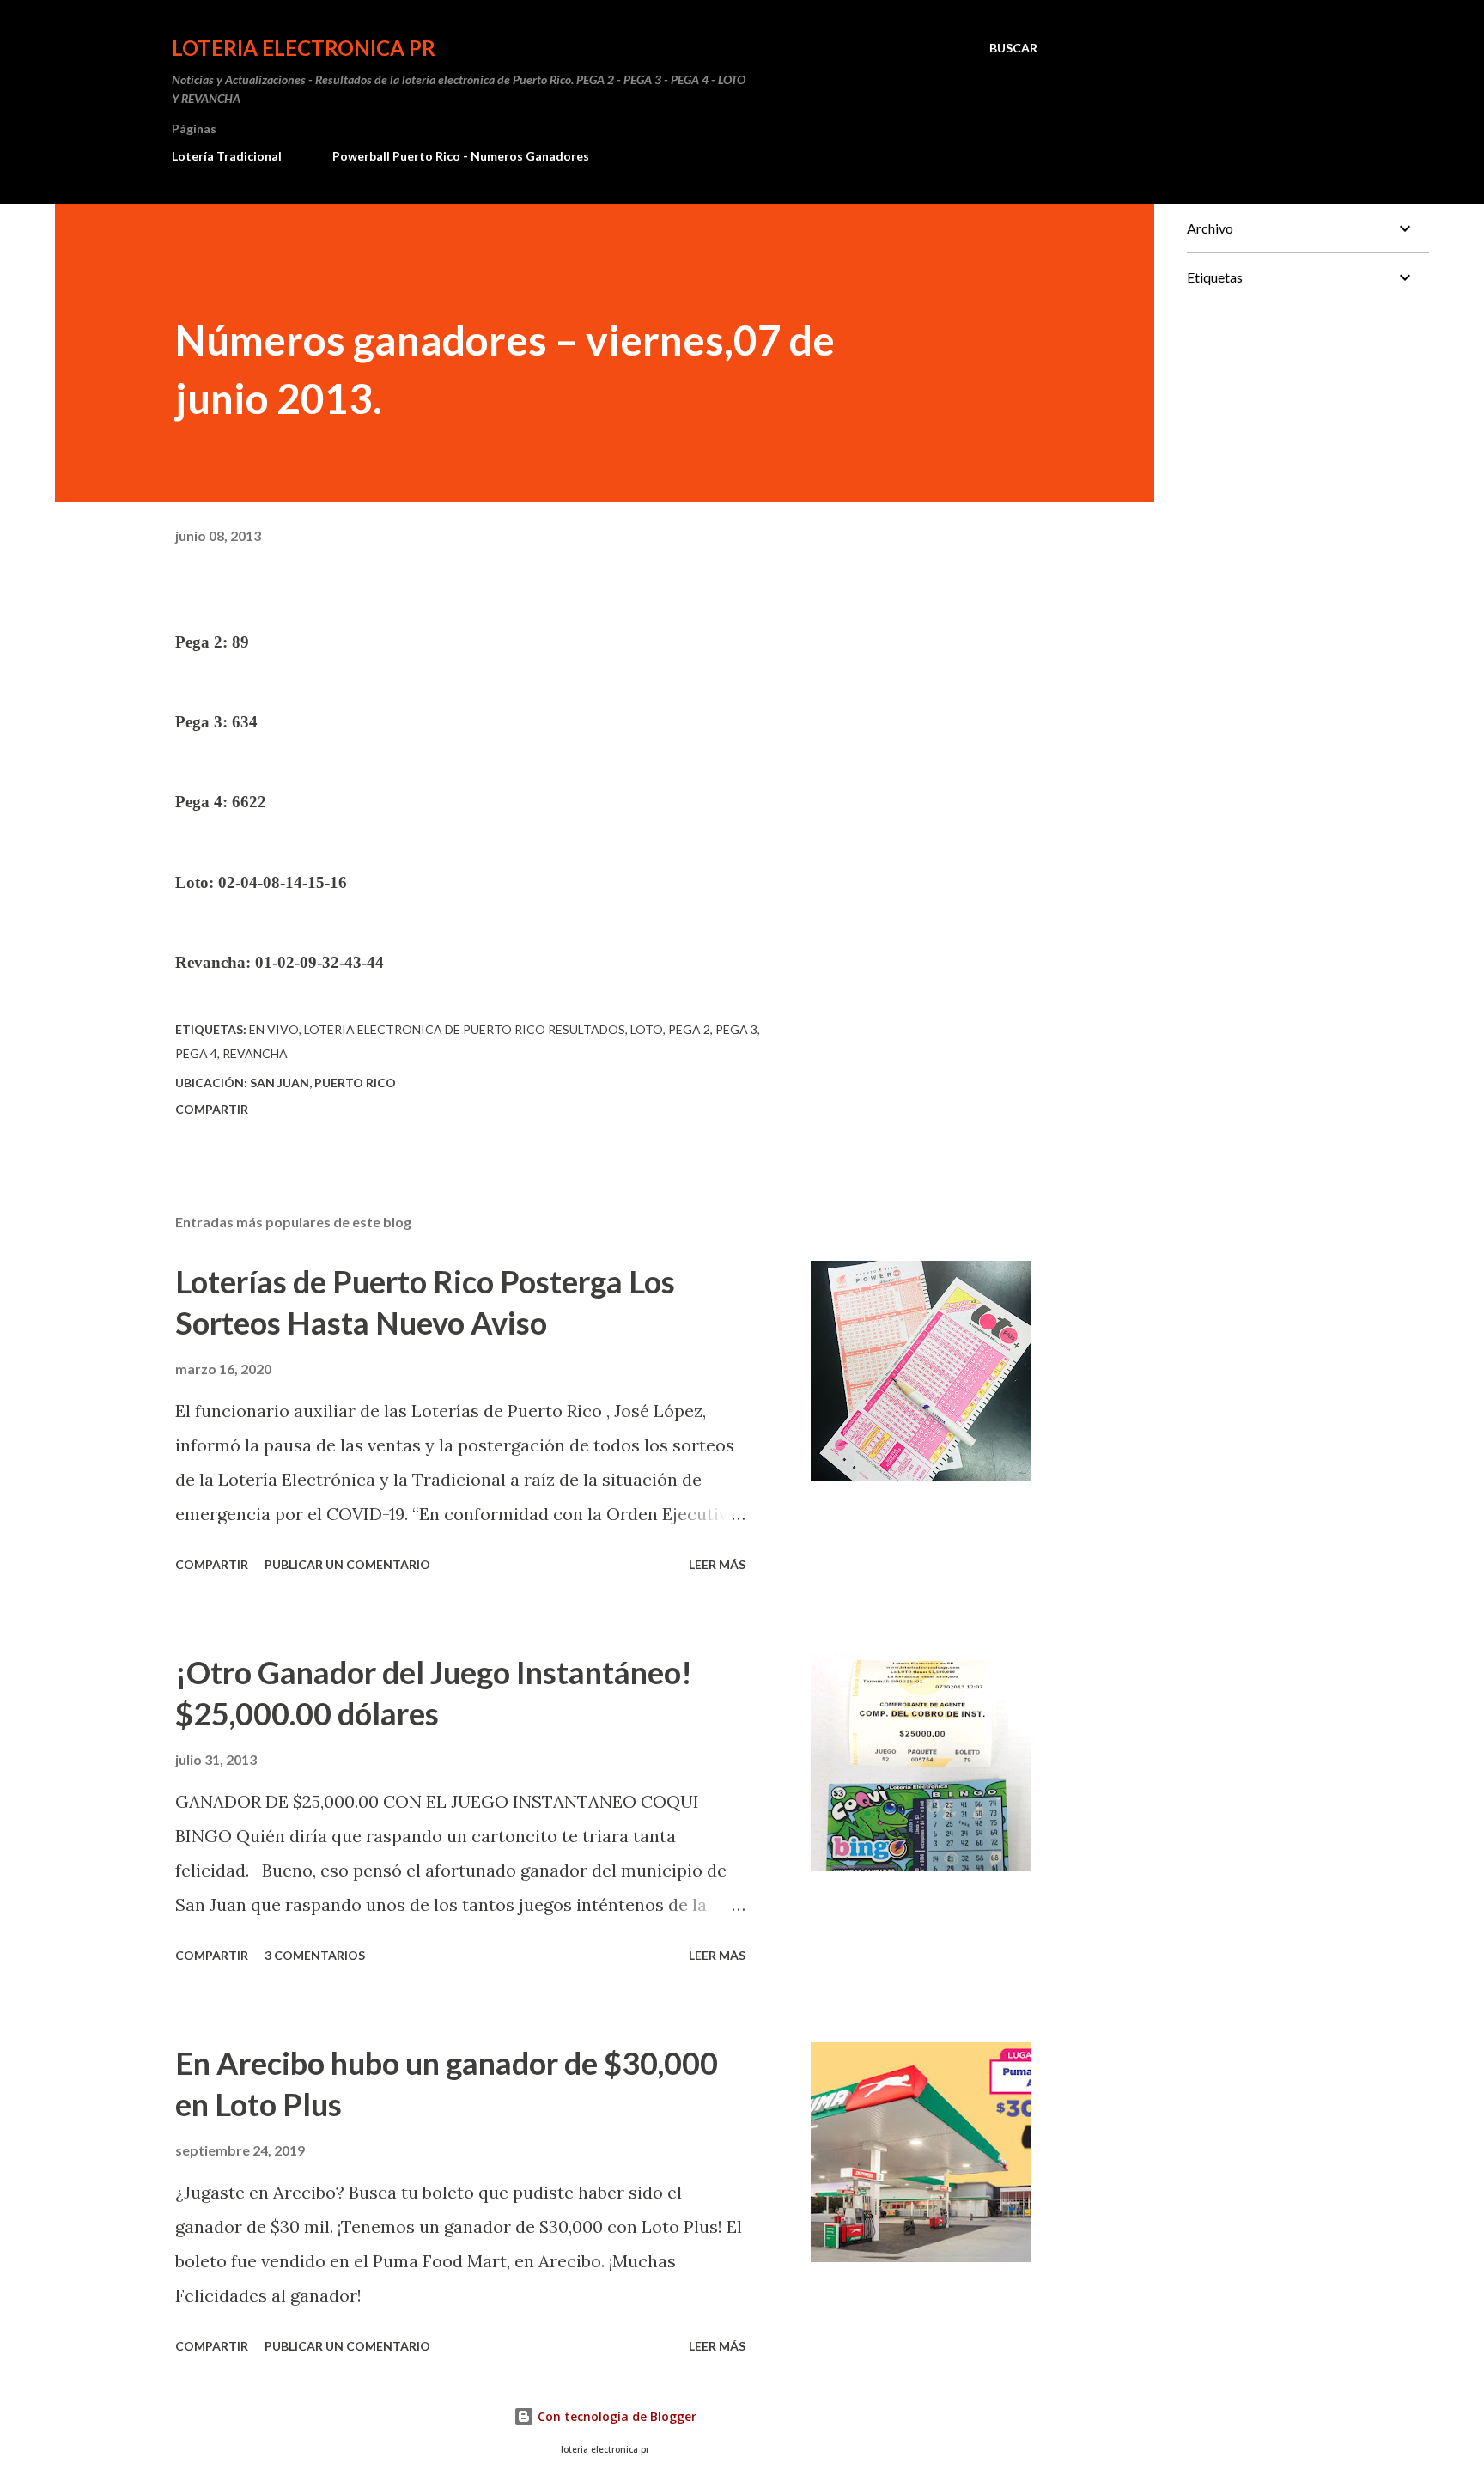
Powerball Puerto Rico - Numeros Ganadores (461, 156)
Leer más (717, 1564)
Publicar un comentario (347, 1564)
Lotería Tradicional (227, 156)
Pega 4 (196, 1053)
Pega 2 (689, 1029)
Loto (647, 1029)
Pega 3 (736, 1029)
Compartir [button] (212, 1109)
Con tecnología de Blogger (615, 2416)
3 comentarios (315, 1955)
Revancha (255, 1053)
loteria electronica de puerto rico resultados (465, 1029)
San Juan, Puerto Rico (323, 1083)
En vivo (274, 1029)
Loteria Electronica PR (304, 48)
